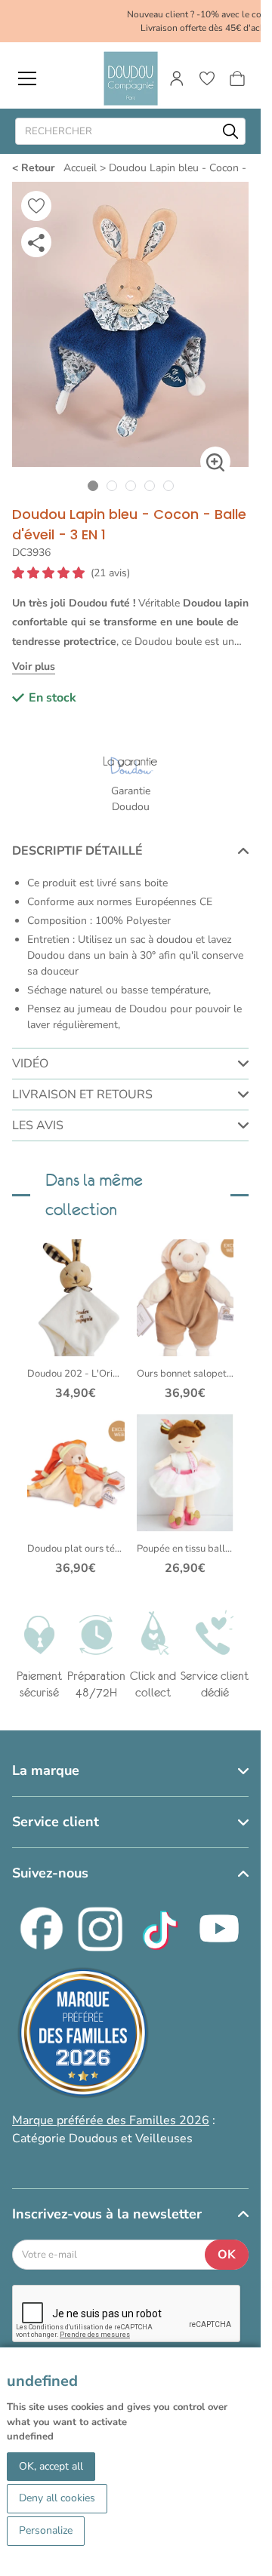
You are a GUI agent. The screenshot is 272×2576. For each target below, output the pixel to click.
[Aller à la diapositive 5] (168, 485)
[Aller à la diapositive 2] (111, 485)
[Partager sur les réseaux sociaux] (36, 242)
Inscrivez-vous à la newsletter (107, 2214)
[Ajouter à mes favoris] (36, 206)
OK (227, 2255)
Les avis (38, 1125)
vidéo (30, 1064)
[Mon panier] (237, 78)
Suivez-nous (50, 1873)
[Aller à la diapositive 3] (130, 485)
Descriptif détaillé (77, 851)
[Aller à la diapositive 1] (93, 485)
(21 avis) (110, 573)
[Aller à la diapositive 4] (149, 485)
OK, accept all (51, 2466)
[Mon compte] (177, 78)
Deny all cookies (57, 2498)
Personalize (46, 2530)
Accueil (80, 168)
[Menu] (27, 78)
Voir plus (34, 666)
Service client (56, 1822)
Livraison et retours (82, 1095)
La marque (46, 1770)
